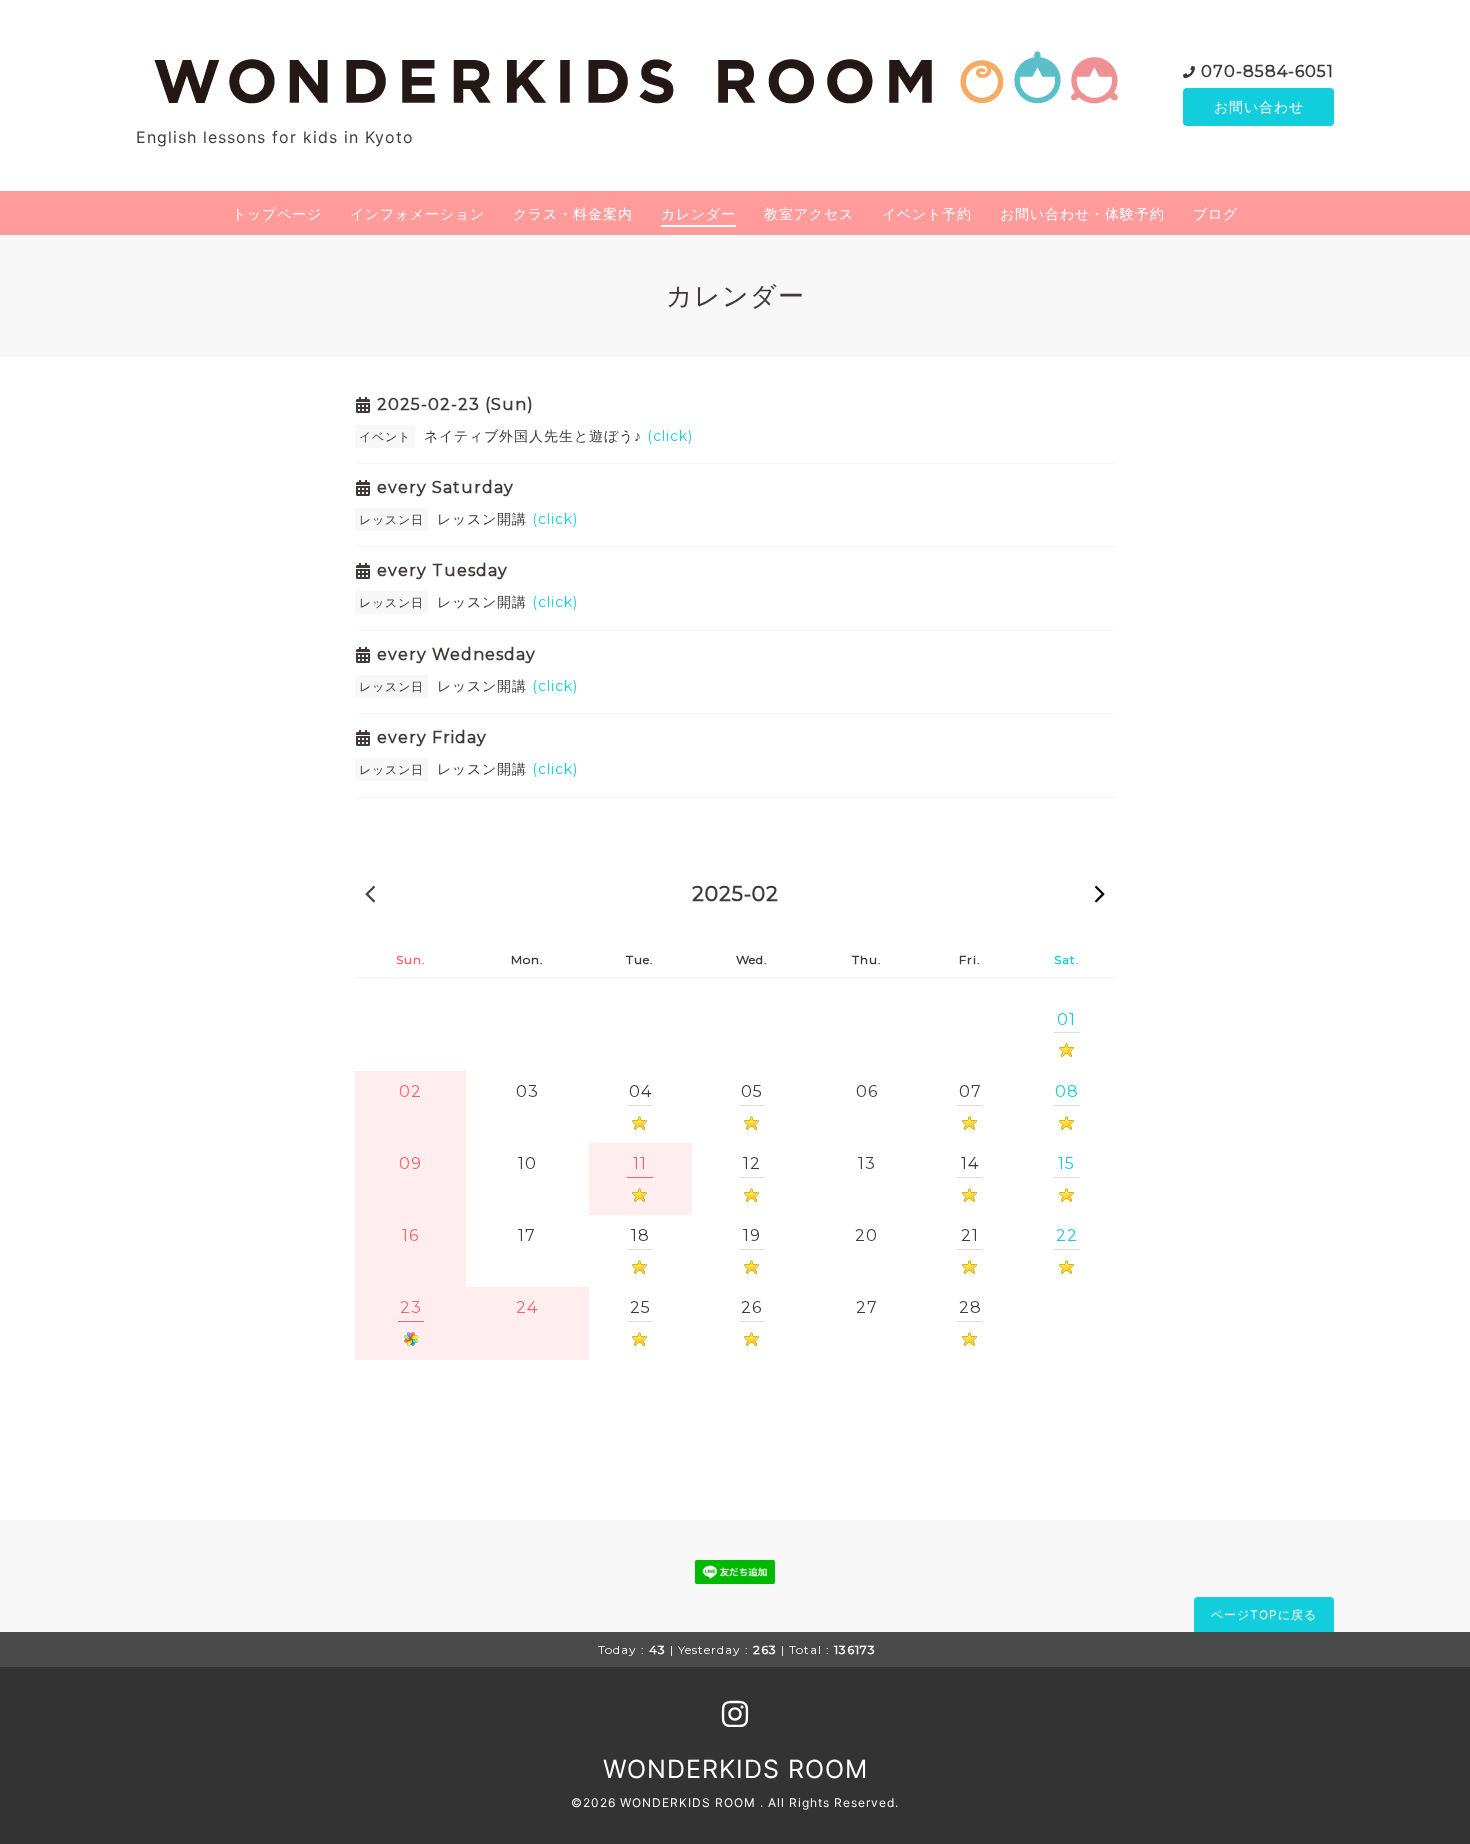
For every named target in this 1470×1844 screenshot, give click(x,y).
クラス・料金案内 (573, 213)
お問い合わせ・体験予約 (1082, 213)
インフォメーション (417, 213)
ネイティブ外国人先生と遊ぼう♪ (558, 436)
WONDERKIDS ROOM (735, 1769)
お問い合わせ (1259, 106)
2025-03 (1100, 893)
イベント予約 (927, 213)
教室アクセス (809, 213)
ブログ (1215, 213)
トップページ (277, 213)
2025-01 (370, 893)
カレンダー (698, 213)
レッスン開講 (507, 519)
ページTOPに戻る (1264, 1614)
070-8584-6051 (1267, 71)
